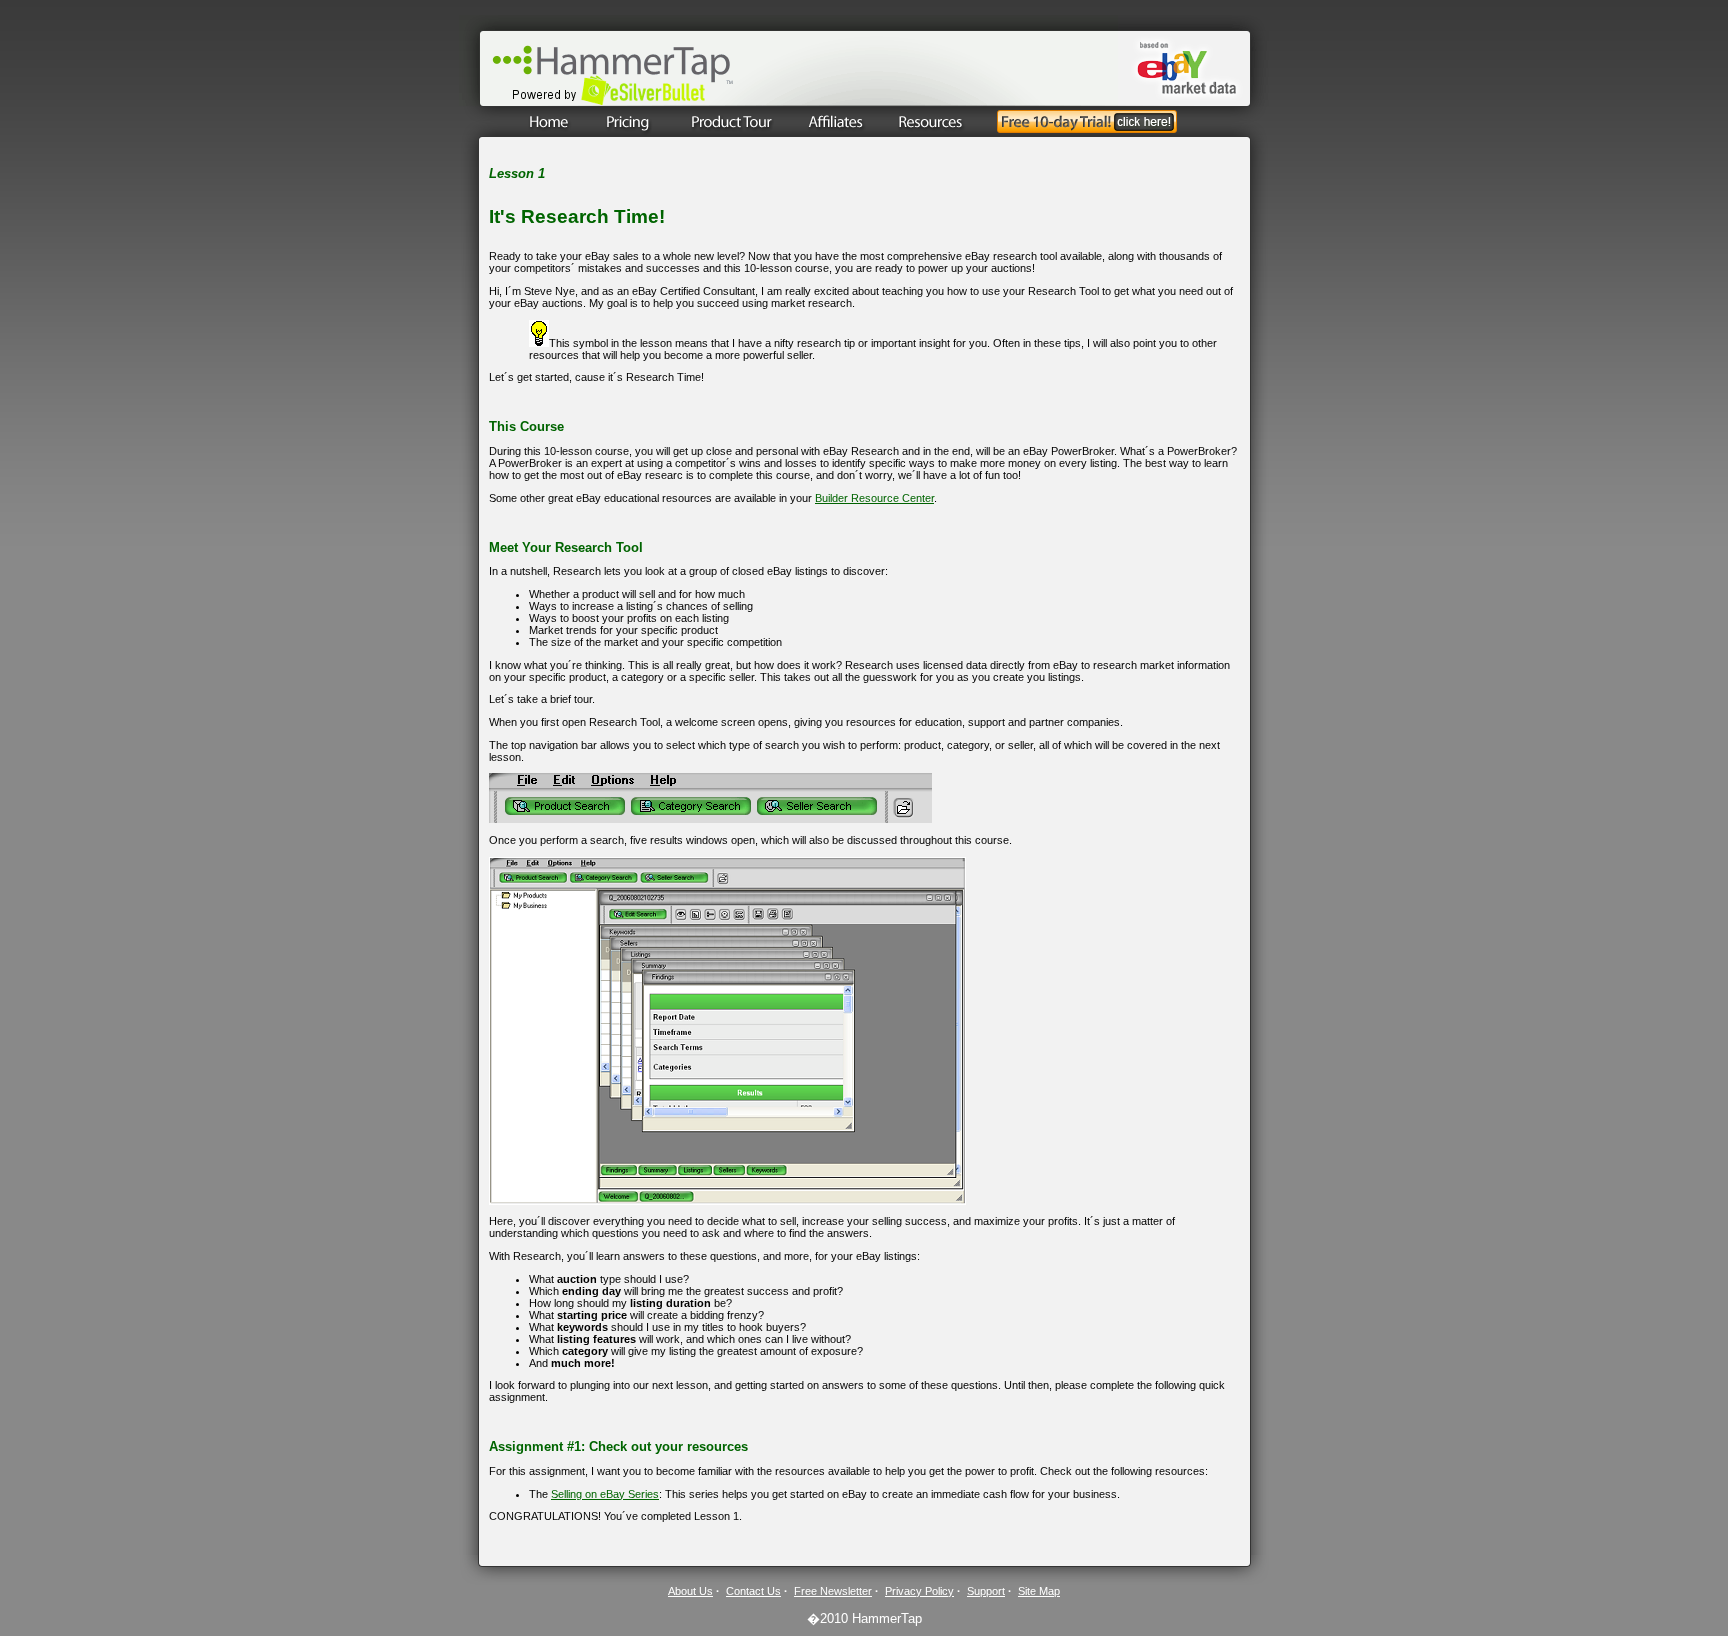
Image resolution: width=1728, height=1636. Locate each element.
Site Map (1039, 1591)
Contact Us (753, 1591)
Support (986, 1591)
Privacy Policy (919, 1591)
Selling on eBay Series (605, 1494)
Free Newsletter (833, 1591)
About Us (690, 1591)
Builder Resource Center (874, 498)
